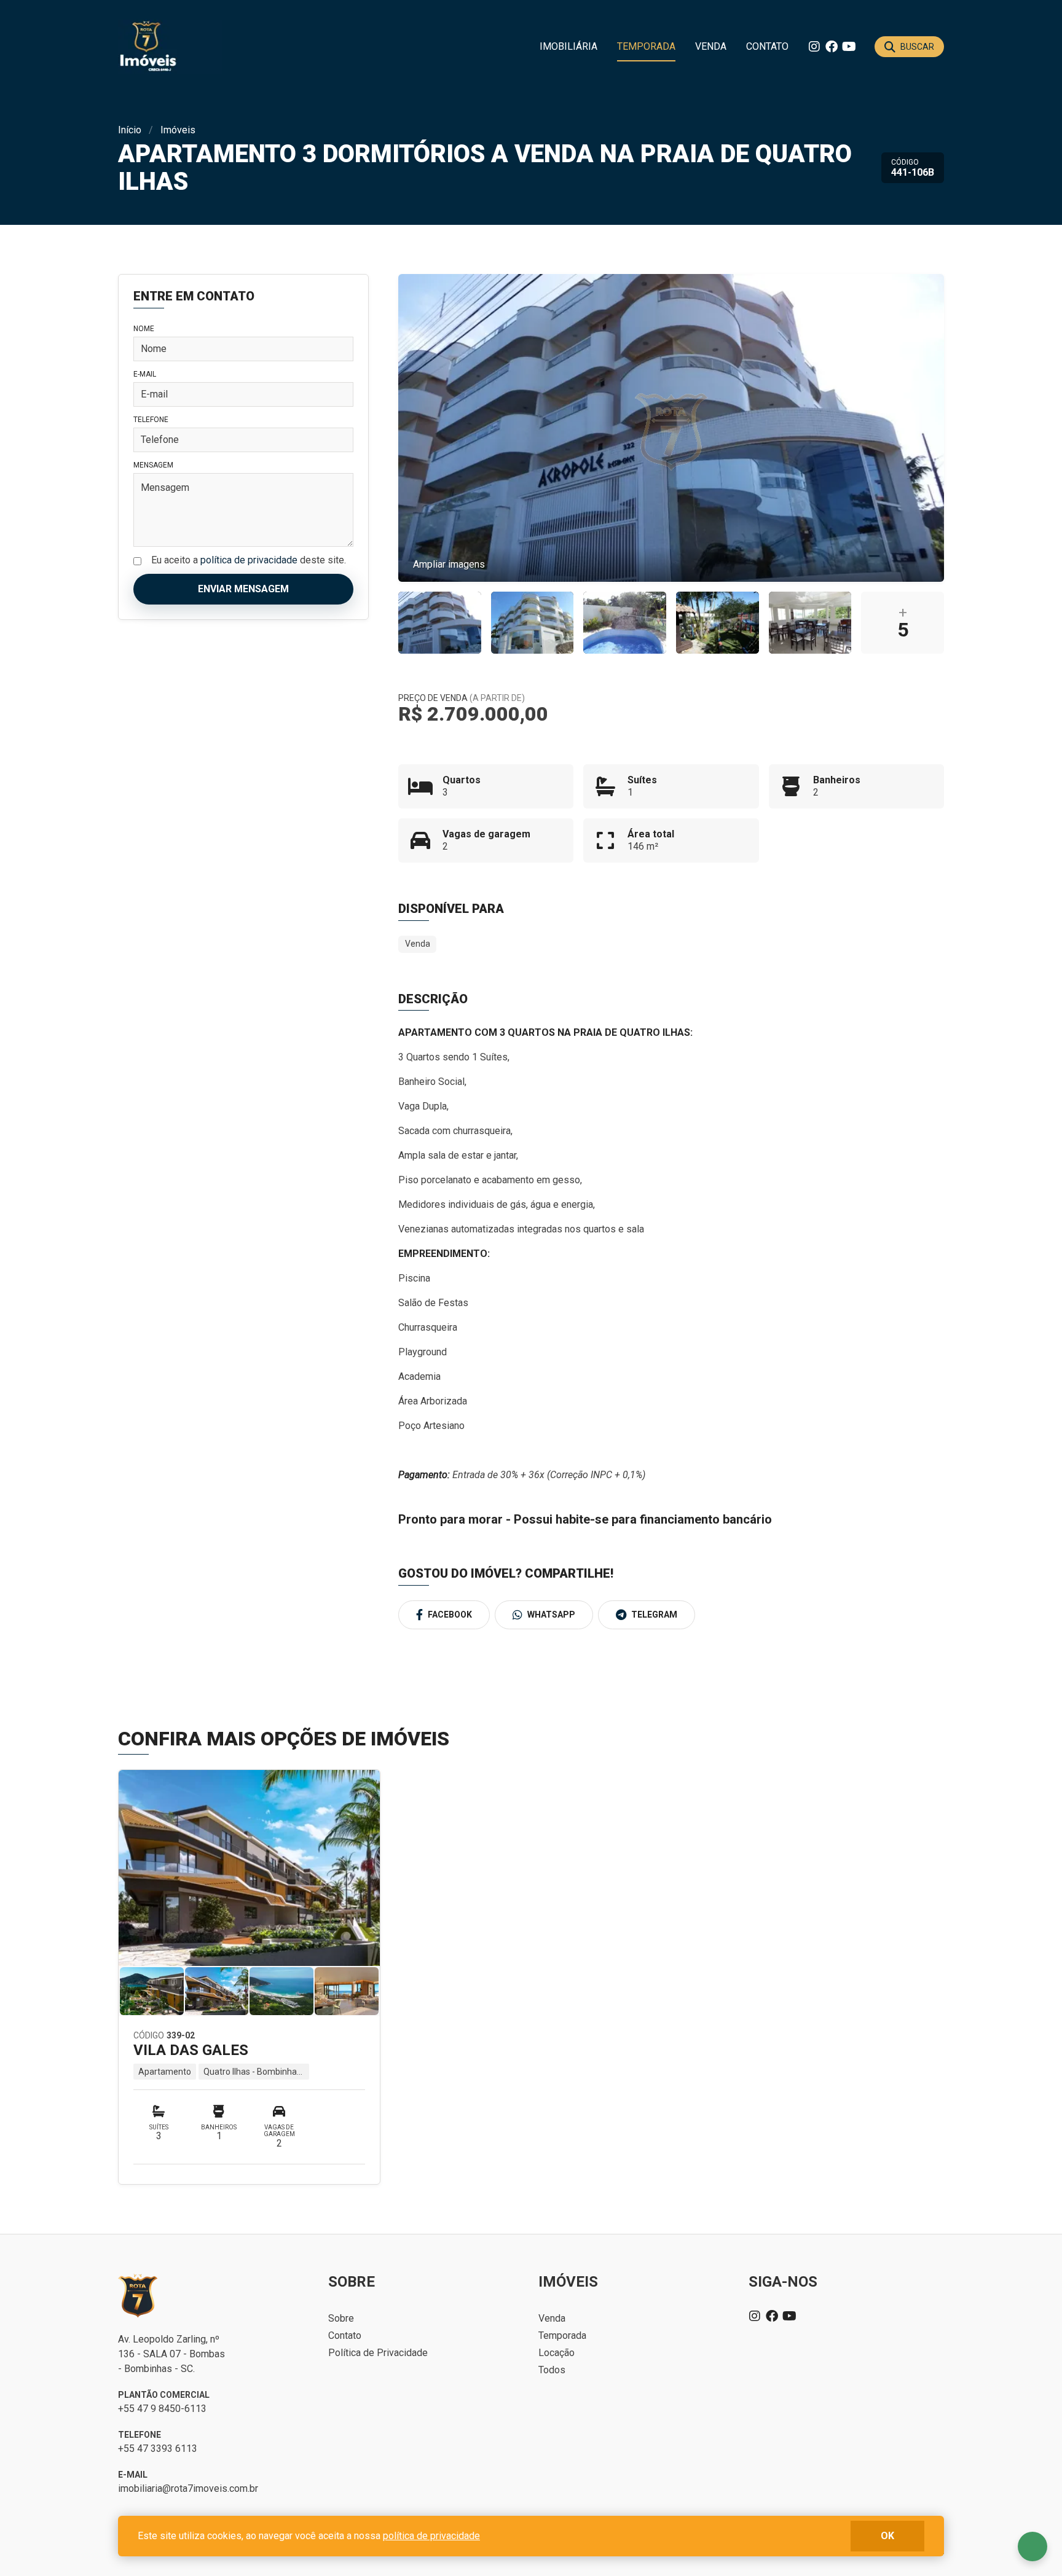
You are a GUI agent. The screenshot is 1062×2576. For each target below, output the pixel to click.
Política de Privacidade (378, 2353)
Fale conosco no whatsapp (1032, 2547)
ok (887, 2536)
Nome (144, 329)
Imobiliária (568, 46)
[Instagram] (814, 47)
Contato (767, 46)
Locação (557, 2353)
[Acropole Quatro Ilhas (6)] (625, 623)
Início (130, 130)
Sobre (341, 2318)
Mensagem (153, 465)
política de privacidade (249, 560)
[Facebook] (832, 47)
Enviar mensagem (243, 589)
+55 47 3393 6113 (158, 2449)
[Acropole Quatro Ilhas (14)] (718, 623)
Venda (711, 46)
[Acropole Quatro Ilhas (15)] (810, 623)
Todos (552, 2370)
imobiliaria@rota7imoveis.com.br (188, 2488)
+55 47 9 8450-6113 (162, 2409)
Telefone (151, 420)
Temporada (646, 46)
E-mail (145, 374)
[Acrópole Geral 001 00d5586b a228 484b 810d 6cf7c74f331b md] (533, 623)
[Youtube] (849, 47)
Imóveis (178, 130)
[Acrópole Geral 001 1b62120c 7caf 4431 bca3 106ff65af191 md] (440, 623)
